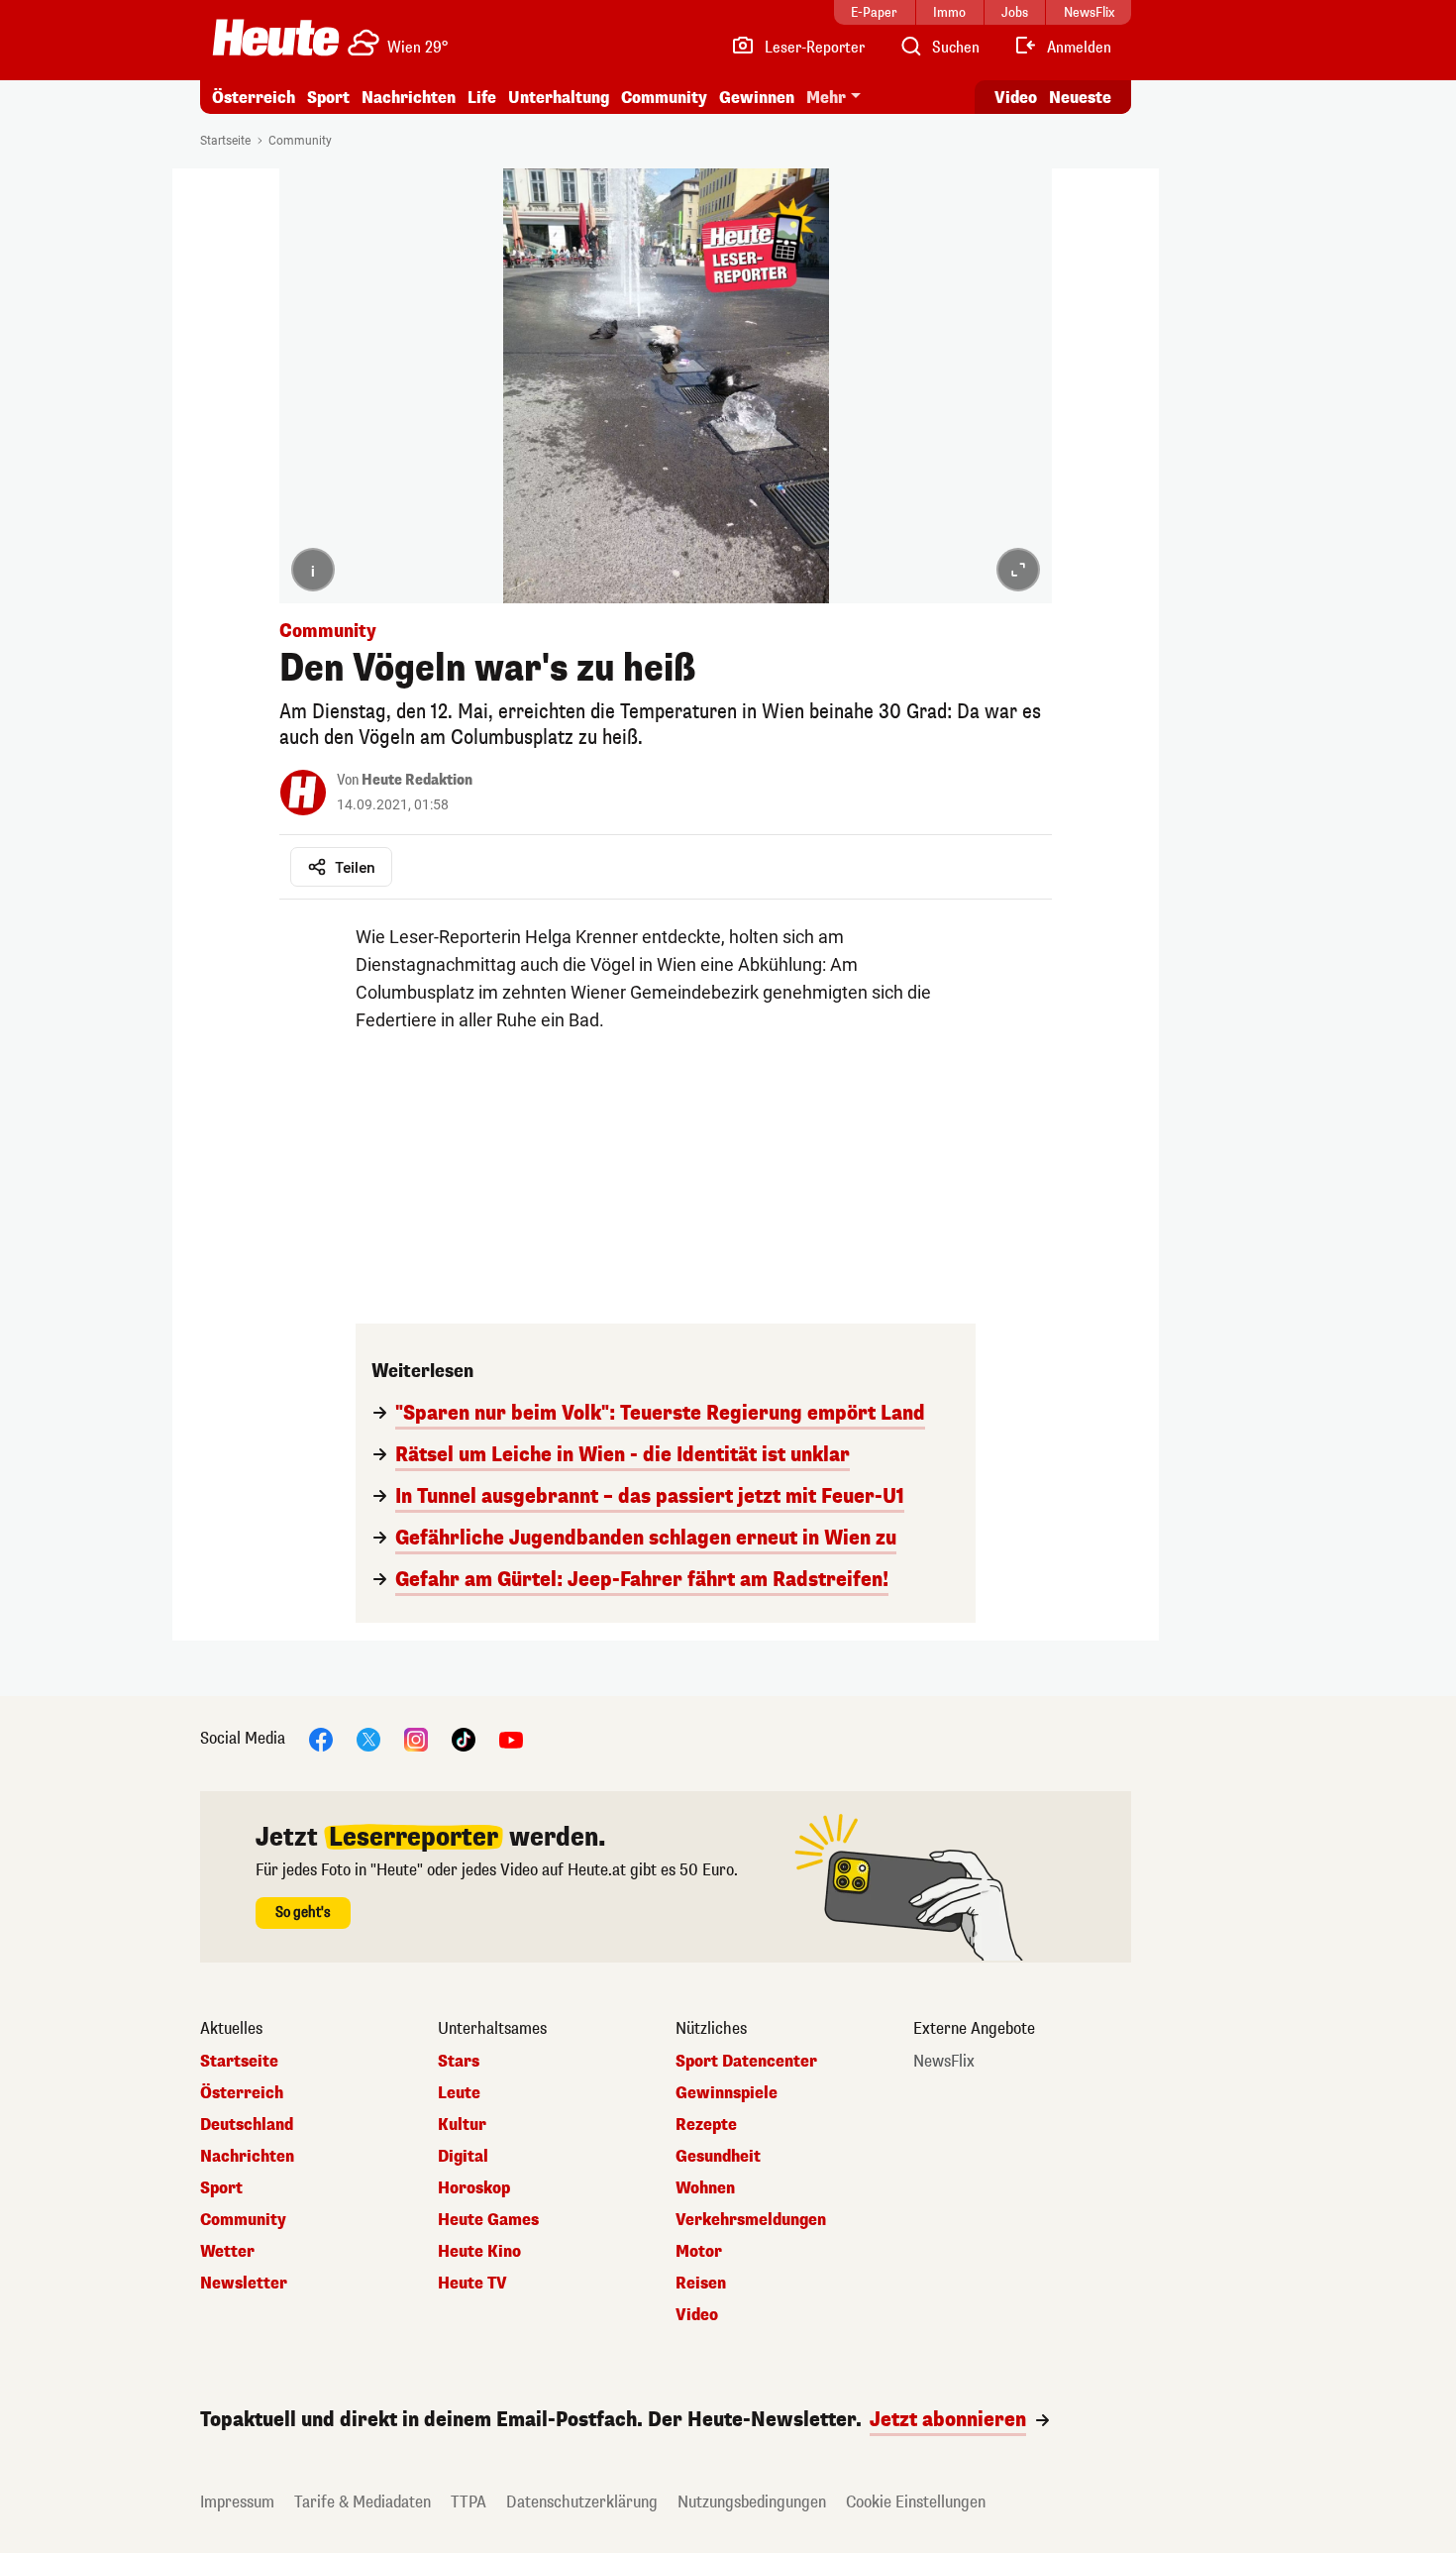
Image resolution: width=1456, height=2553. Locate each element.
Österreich (254, 98)
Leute (459, 2093)
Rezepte (706, 2125)
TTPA (468, 2502)
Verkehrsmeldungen (751, 2220)
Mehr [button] (826, 98)
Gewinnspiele (727, 2093)
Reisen (701, 2284)
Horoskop (474, 2188)
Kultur (462, 2125)
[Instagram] (416, 1738)
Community (664, 98)
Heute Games (488, 2220)
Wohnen (705, 2188)
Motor (699, 2252)
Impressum (237, 2502)
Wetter (227, 2252)
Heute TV (472, 2284)
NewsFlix (944, 2062)
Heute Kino (479, 2252)
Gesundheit (718, 2157)
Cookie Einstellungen (916, 2502)
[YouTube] (511, 1738)
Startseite (225, 141)
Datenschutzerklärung (582, 2502)
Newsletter (244, 2284)
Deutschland (247, 2125)
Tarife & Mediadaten (363, 2502)
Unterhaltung (559, 98)
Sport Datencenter (746, 2062)
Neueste (1080, 98)
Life (482, 98)
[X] (368, 1738)
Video (1016, 98)
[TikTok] (464, 1738)
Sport (328, 98)
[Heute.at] (276, 38)
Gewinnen (757, 98)
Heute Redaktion (417, 780)
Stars (459, 2062)
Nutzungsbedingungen (752, 2502)
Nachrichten (247, 2157)
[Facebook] (321, 1738)
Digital (463, 2157)
